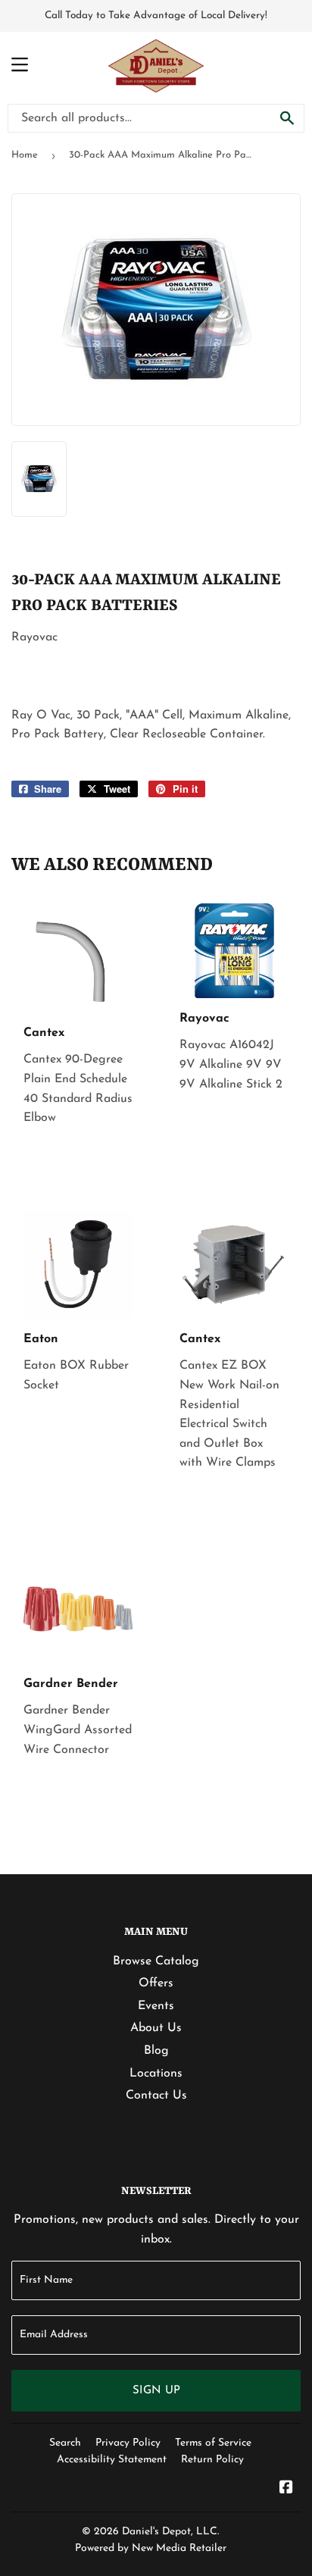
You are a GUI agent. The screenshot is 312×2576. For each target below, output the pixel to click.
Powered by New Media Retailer (151, 2548)
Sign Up (156, 2391)
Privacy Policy (128, 2443)
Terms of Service (213, 2443)
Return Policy (212, 2460)
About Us (156, 2028)
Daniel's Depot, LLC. (170, 2532)
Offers (156, 1983)
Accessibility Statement (112, 2460)
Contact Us (156, 2096)
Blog (156, 2051)
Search (65, 2443)
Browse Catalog (156, 1961)
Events (156, 2006)
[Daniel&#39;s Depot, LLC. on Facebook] (286, 2490)
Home (25, 155)
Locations (156, 2074)
